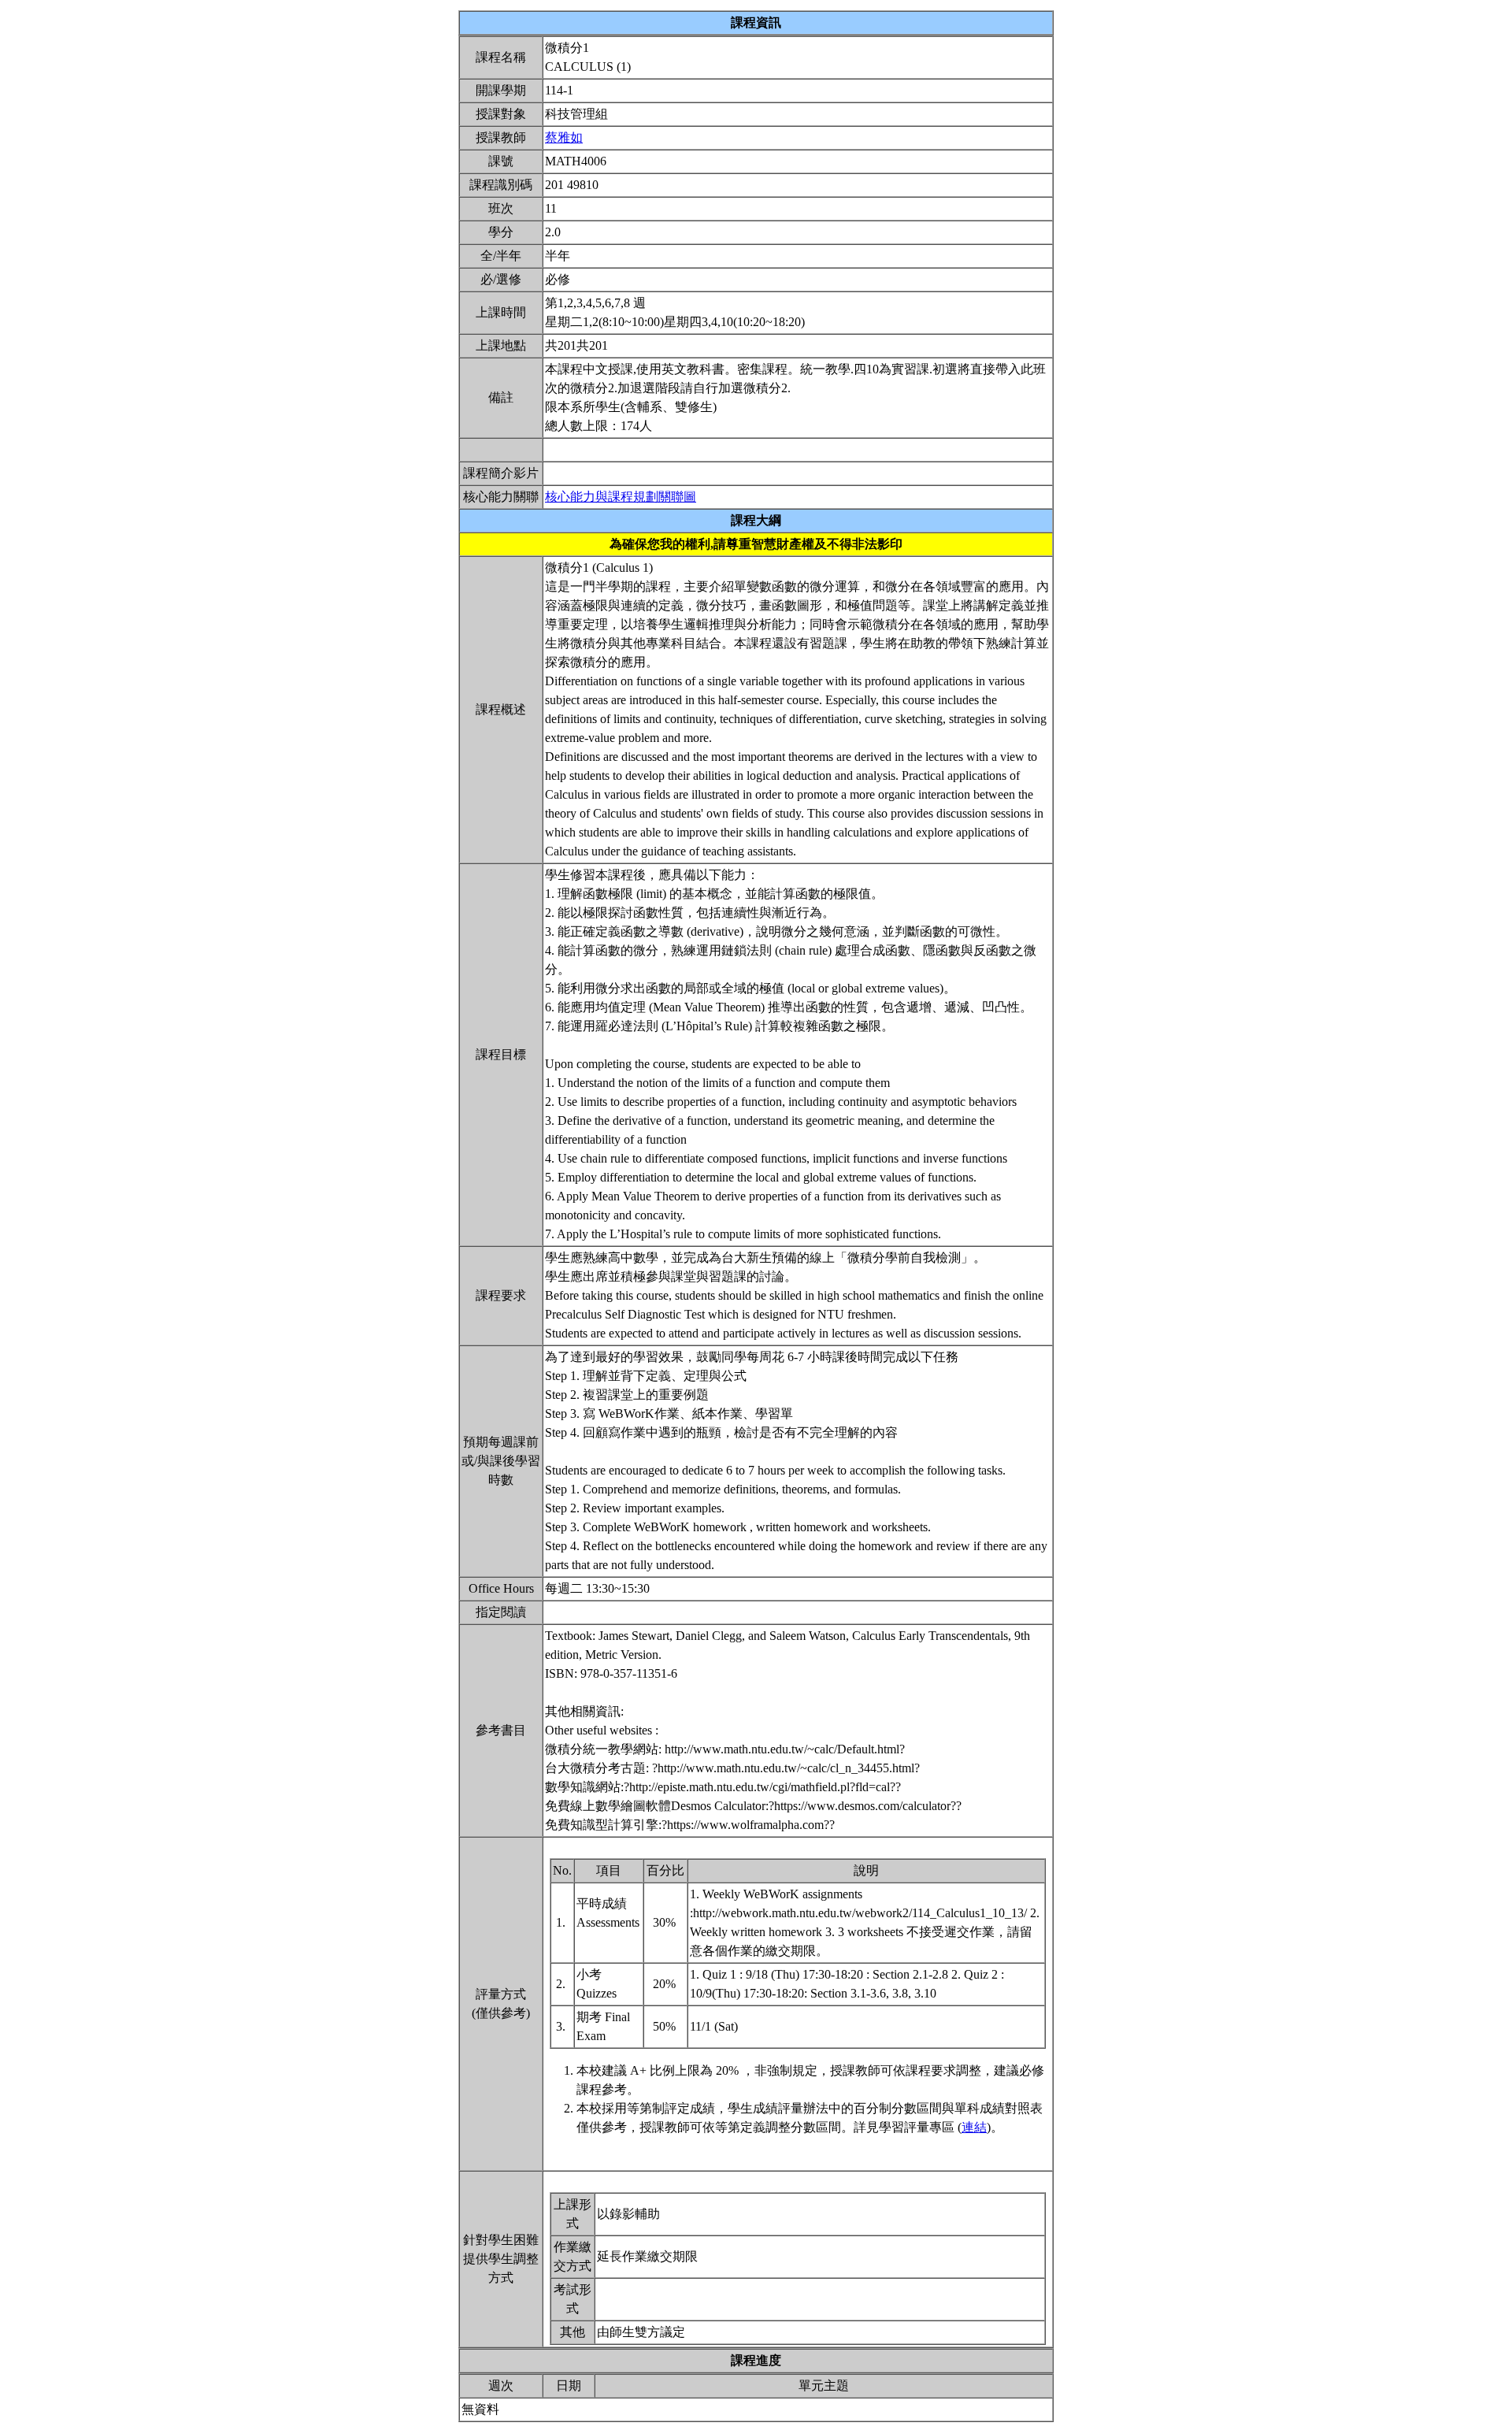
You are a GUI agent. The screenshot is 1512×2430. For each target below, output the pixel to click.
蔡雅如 (564, 137)
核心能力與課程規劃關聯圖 (621, 497)
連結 (974, 2127)
